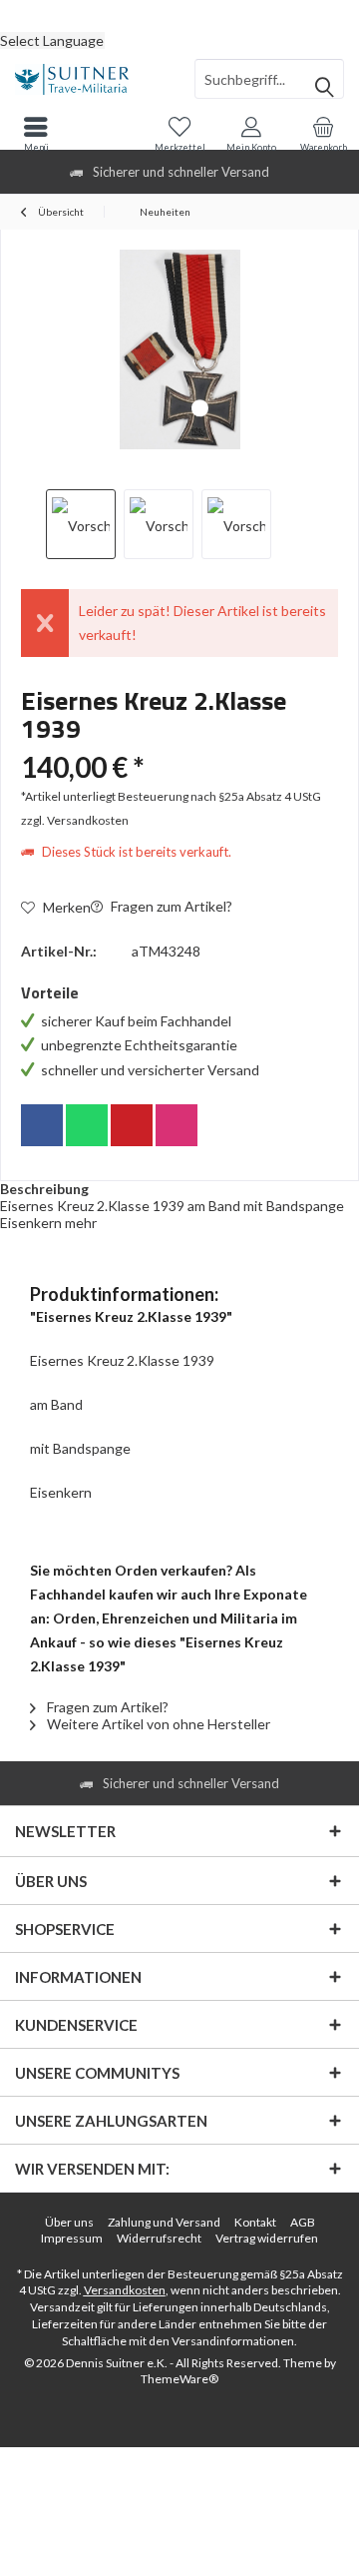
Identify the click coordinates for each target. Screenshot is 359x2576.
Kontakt (255, 2222)
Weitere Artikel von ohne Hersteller (157, 1724)
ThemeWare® (179, 2379)
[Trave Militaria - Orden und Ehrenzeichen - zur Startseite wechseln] (90, 79)
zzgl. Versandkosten (75, 820)
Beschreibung (44, 1189)
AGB (303, 2222)
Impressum (72, 2238)
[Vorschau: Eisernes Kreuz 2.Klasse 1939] (81, 524)
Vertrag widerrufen (267, 2238)
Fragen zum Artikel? (170, 906)
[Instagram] (177, 1125)
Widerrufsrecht (159, 2238)
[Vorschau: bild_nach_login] (159, 524)
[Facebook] (42, 1125)
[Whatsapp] (87, 1125)
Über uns (69, 2222)
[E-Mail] (132, 1125)
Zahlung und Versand (164, 2222)
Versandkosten (125, 2290)
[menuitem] (179, 15)
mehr (81, 1223)
